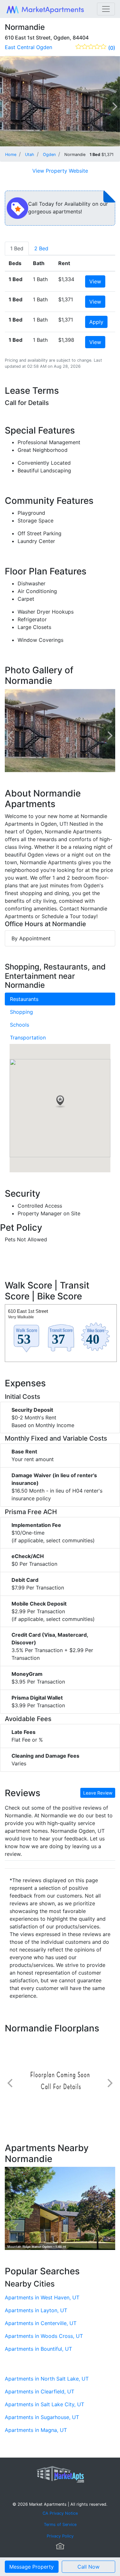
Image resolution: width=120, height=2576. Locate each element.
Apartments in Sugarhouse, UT (42, 2417)
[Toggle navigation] (106, 9)
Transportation (28, 1038)
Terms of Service (60, 2524)
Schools (20, 1025)
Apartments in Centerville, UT (41, 2323)
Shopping (21, 1012)
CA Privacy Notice (60, 2513)
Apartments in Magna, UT (36, 2430)
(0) (112, 48)
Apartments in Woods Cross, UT (44, 2336)
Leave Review (98, 1793)
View (95, 281)
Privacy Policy (60, 2536)
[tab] (17, 248)
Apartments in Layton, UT (36, 2310)
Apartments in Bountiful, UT (38, 2349)
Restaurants (24, 999)
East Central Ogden (28, 47)
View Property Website (60, 171)
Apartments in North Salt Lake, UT (47, 2379)
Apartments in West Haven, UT (42, 2297)
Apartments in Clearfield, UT (40, 2391)
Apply (96, 322)
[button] (60, 1102)
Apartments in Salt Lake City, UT (44, 2404)
